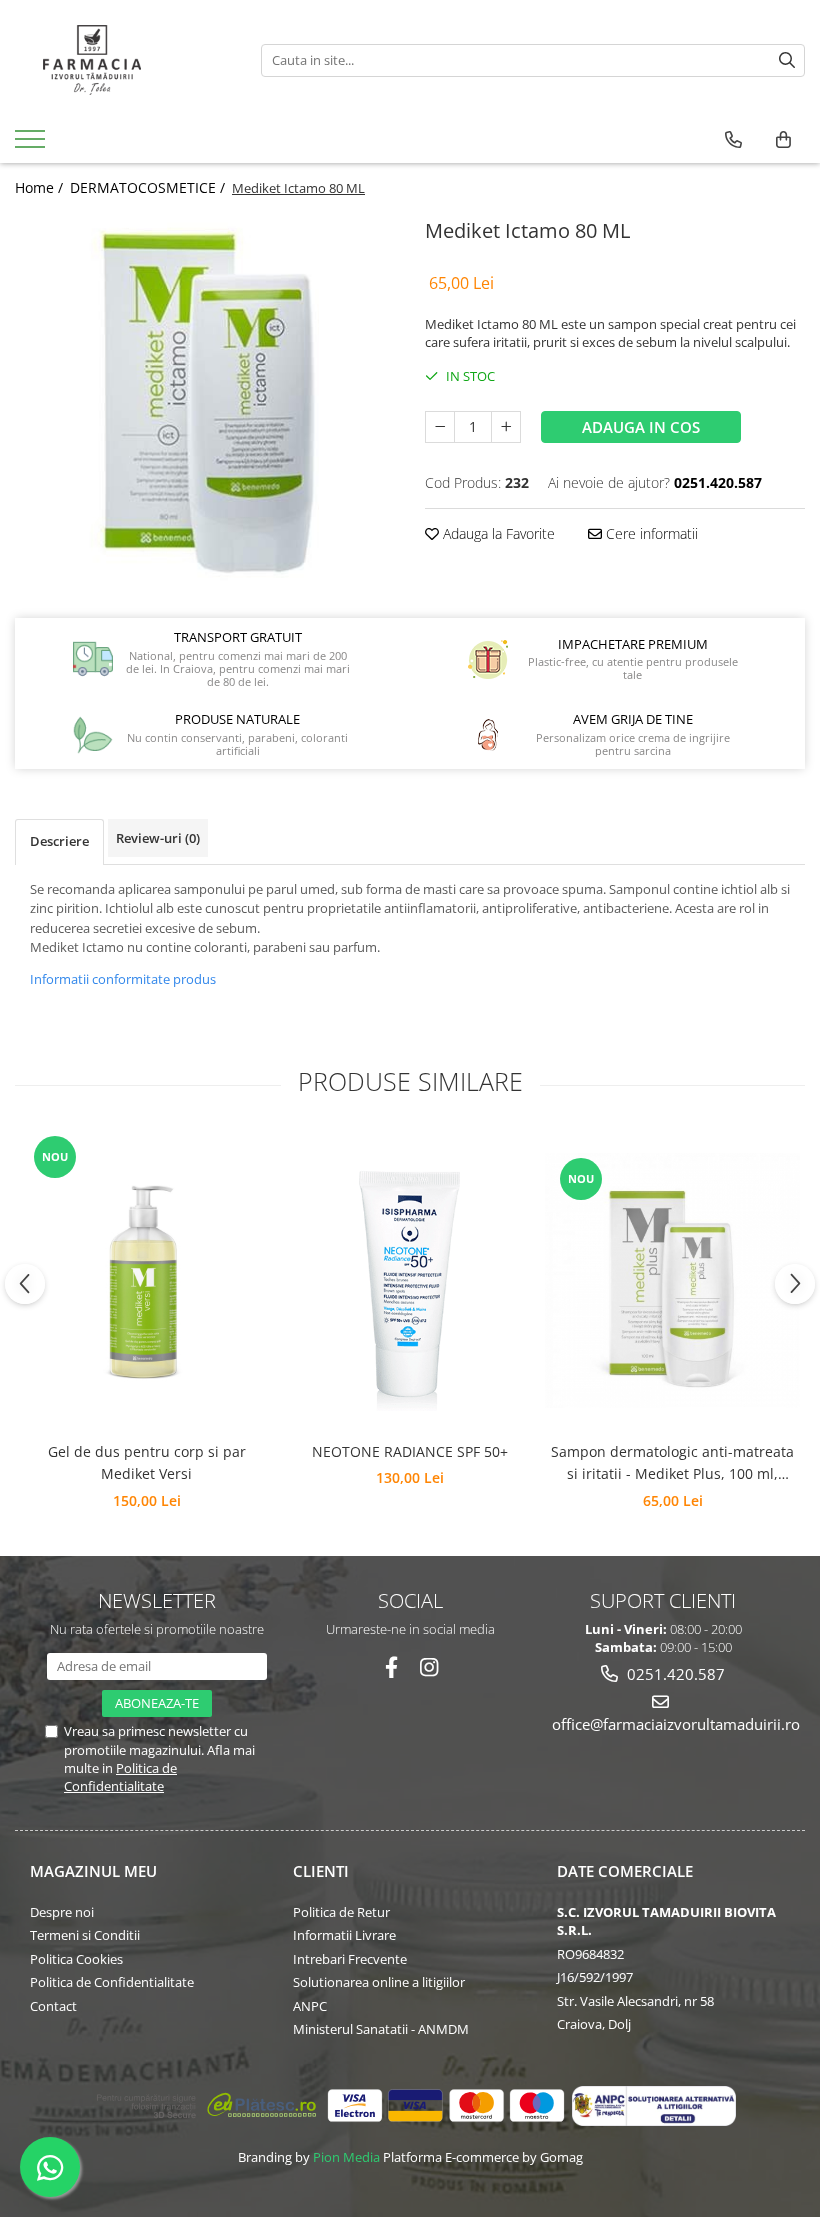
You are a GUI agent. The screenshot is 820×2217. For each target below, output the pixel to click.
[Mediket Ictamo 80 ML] (205, 403)
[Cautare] (787, 60)
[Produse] (32, 145)
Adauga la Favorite (497, 533)
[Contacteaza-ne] (733, 140)
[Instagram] (429, 1667)
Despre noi (62, 1912)
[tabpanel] (205, 403)
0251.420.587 (674, 1674)
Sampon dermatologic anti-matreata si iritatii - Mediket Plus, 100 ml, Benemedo (672, 1464)
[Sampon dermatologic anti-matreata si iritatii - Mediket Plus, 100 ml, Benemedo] (672, 1280)
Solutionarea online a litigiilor (379, 1982)
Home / (41, 187)
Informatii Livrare (344, 1935)
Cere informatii (650, 533)
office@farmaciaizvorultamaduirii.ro (663, 1724)
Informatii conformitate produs (123, 979)
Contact (53, 2006)
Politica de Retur (341, 1912)
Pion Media (346, 2157)
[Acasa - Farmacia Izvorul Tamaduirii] (123, 60)
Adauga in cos (641, 427)
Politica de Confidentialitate (120, 1777)
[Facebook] (391, 1667)
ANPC (310, 2006)
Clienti (321, 1871)
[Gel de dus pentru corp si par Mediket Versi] (146, 1281)
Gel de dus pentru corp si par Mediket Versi (147, 1462)
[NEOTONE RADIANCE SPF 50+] (409, 1280)
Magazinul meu (93, 1871)
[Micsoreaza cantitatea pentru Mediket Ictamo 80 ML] (440, 427)
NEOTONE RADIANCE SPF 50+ (410, 1451)
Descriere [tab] (59, 841)
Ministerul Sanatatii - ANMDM (381, 2029)
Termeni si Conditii (85, 1935)
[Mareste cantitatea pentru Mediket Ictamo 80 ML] (506, 427)
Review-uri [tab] (158, 838)
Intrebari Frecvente (350, 1959)
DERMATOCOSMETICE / (149, 187)
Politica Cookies (76, 1959)
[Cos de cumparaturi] (783, 140)
